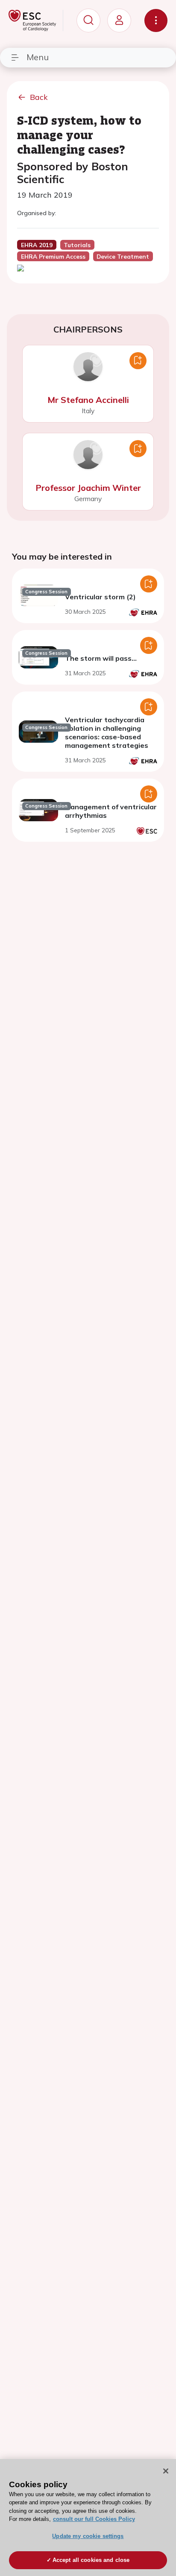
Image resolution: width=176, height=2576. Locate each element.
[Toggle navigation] (156, 20)
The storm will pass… (101, 658)
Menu (38, 57)
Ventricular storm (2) (100, 597)
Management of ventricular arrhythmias (111, 811)
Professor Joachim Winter (88, 488)
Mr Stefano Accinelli (88, 400)
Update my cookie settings (88, 2536)
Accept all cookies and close (91, 2560)
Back (39, 97)
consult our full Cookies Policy (94, 2519)
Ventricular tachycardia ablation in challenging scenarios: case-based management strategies (107, 732)
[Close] (166, 2471)
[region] (88, 2518)
